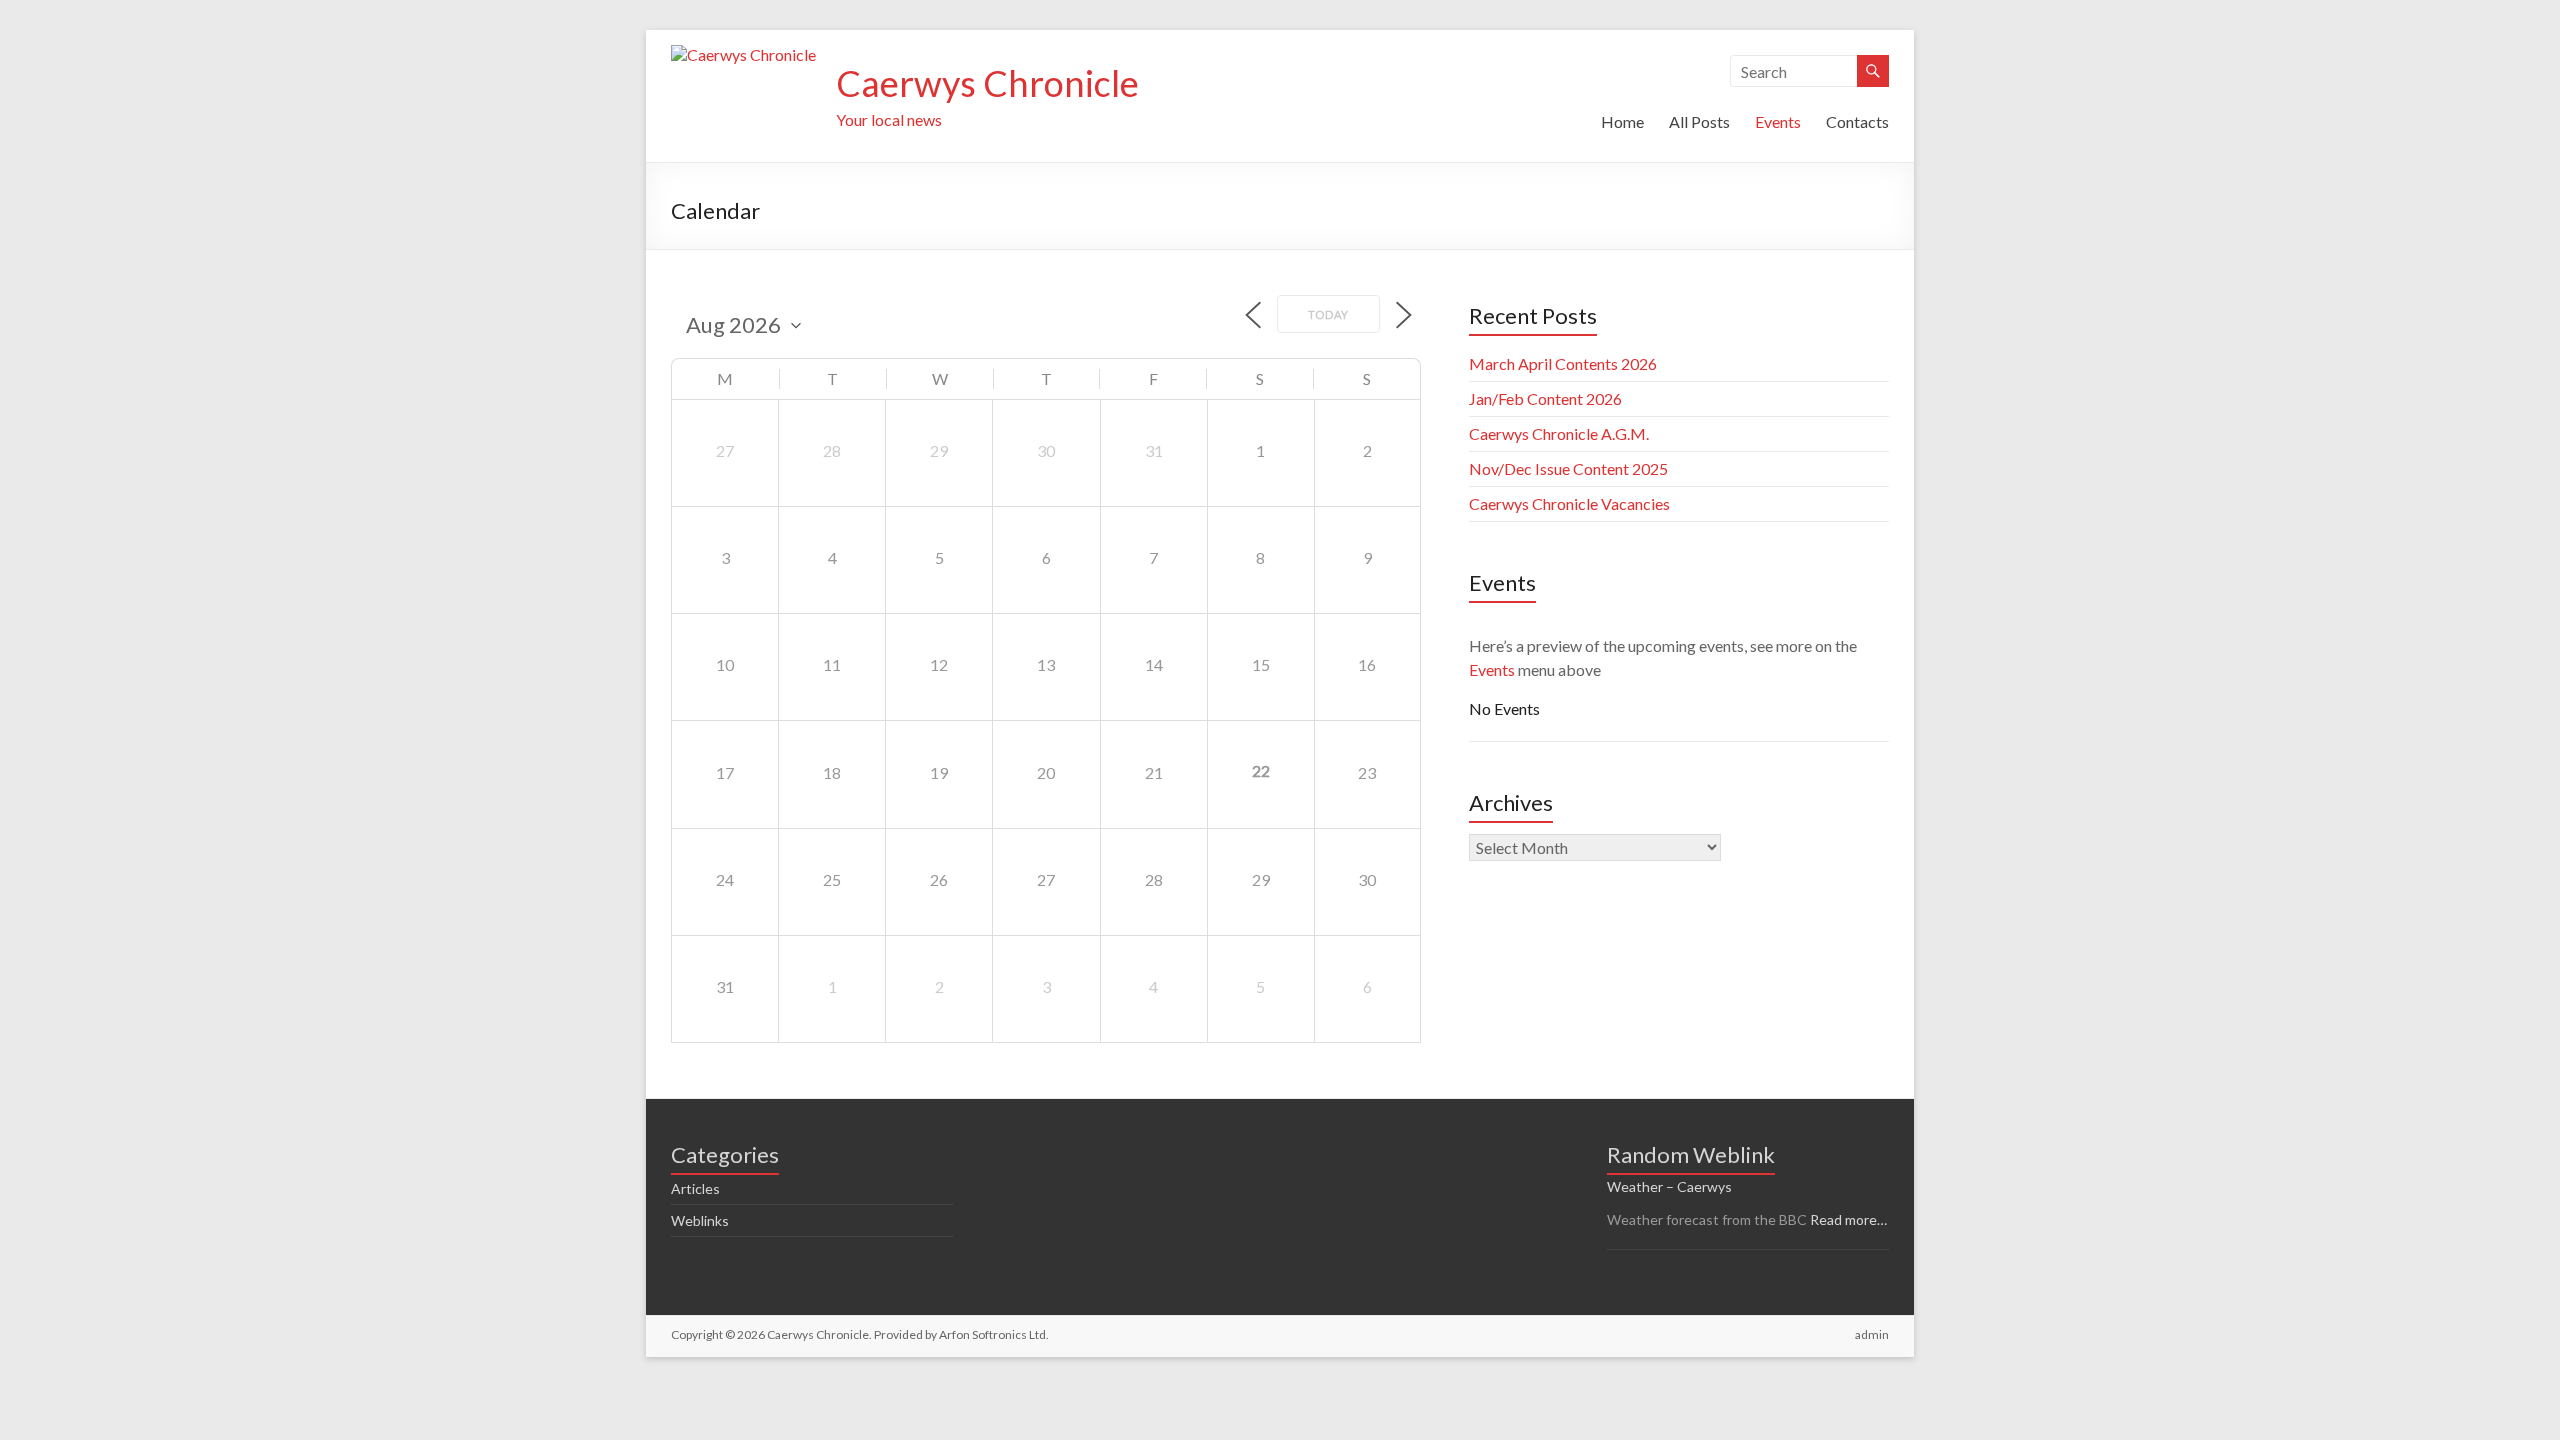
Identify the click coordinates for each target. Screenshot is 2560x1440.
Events (1778, 121)
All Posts (1699, 121)
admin (1872, 1334)
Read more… (1848, 1219)
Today (1328, 314)
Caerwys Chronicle (987, 83)
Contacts (1857, 121)
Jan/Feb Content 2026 (1545, 398)
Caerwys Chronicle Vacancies (1569, 503)
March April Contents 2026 (1563, 363)
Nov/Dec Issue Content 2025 (1568, 468)
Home (1622, 121)
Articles (695, 1188)
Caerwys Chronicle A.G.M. (1559, 433)
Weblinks (700, 1220)
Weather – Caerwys (1669, 1186)
